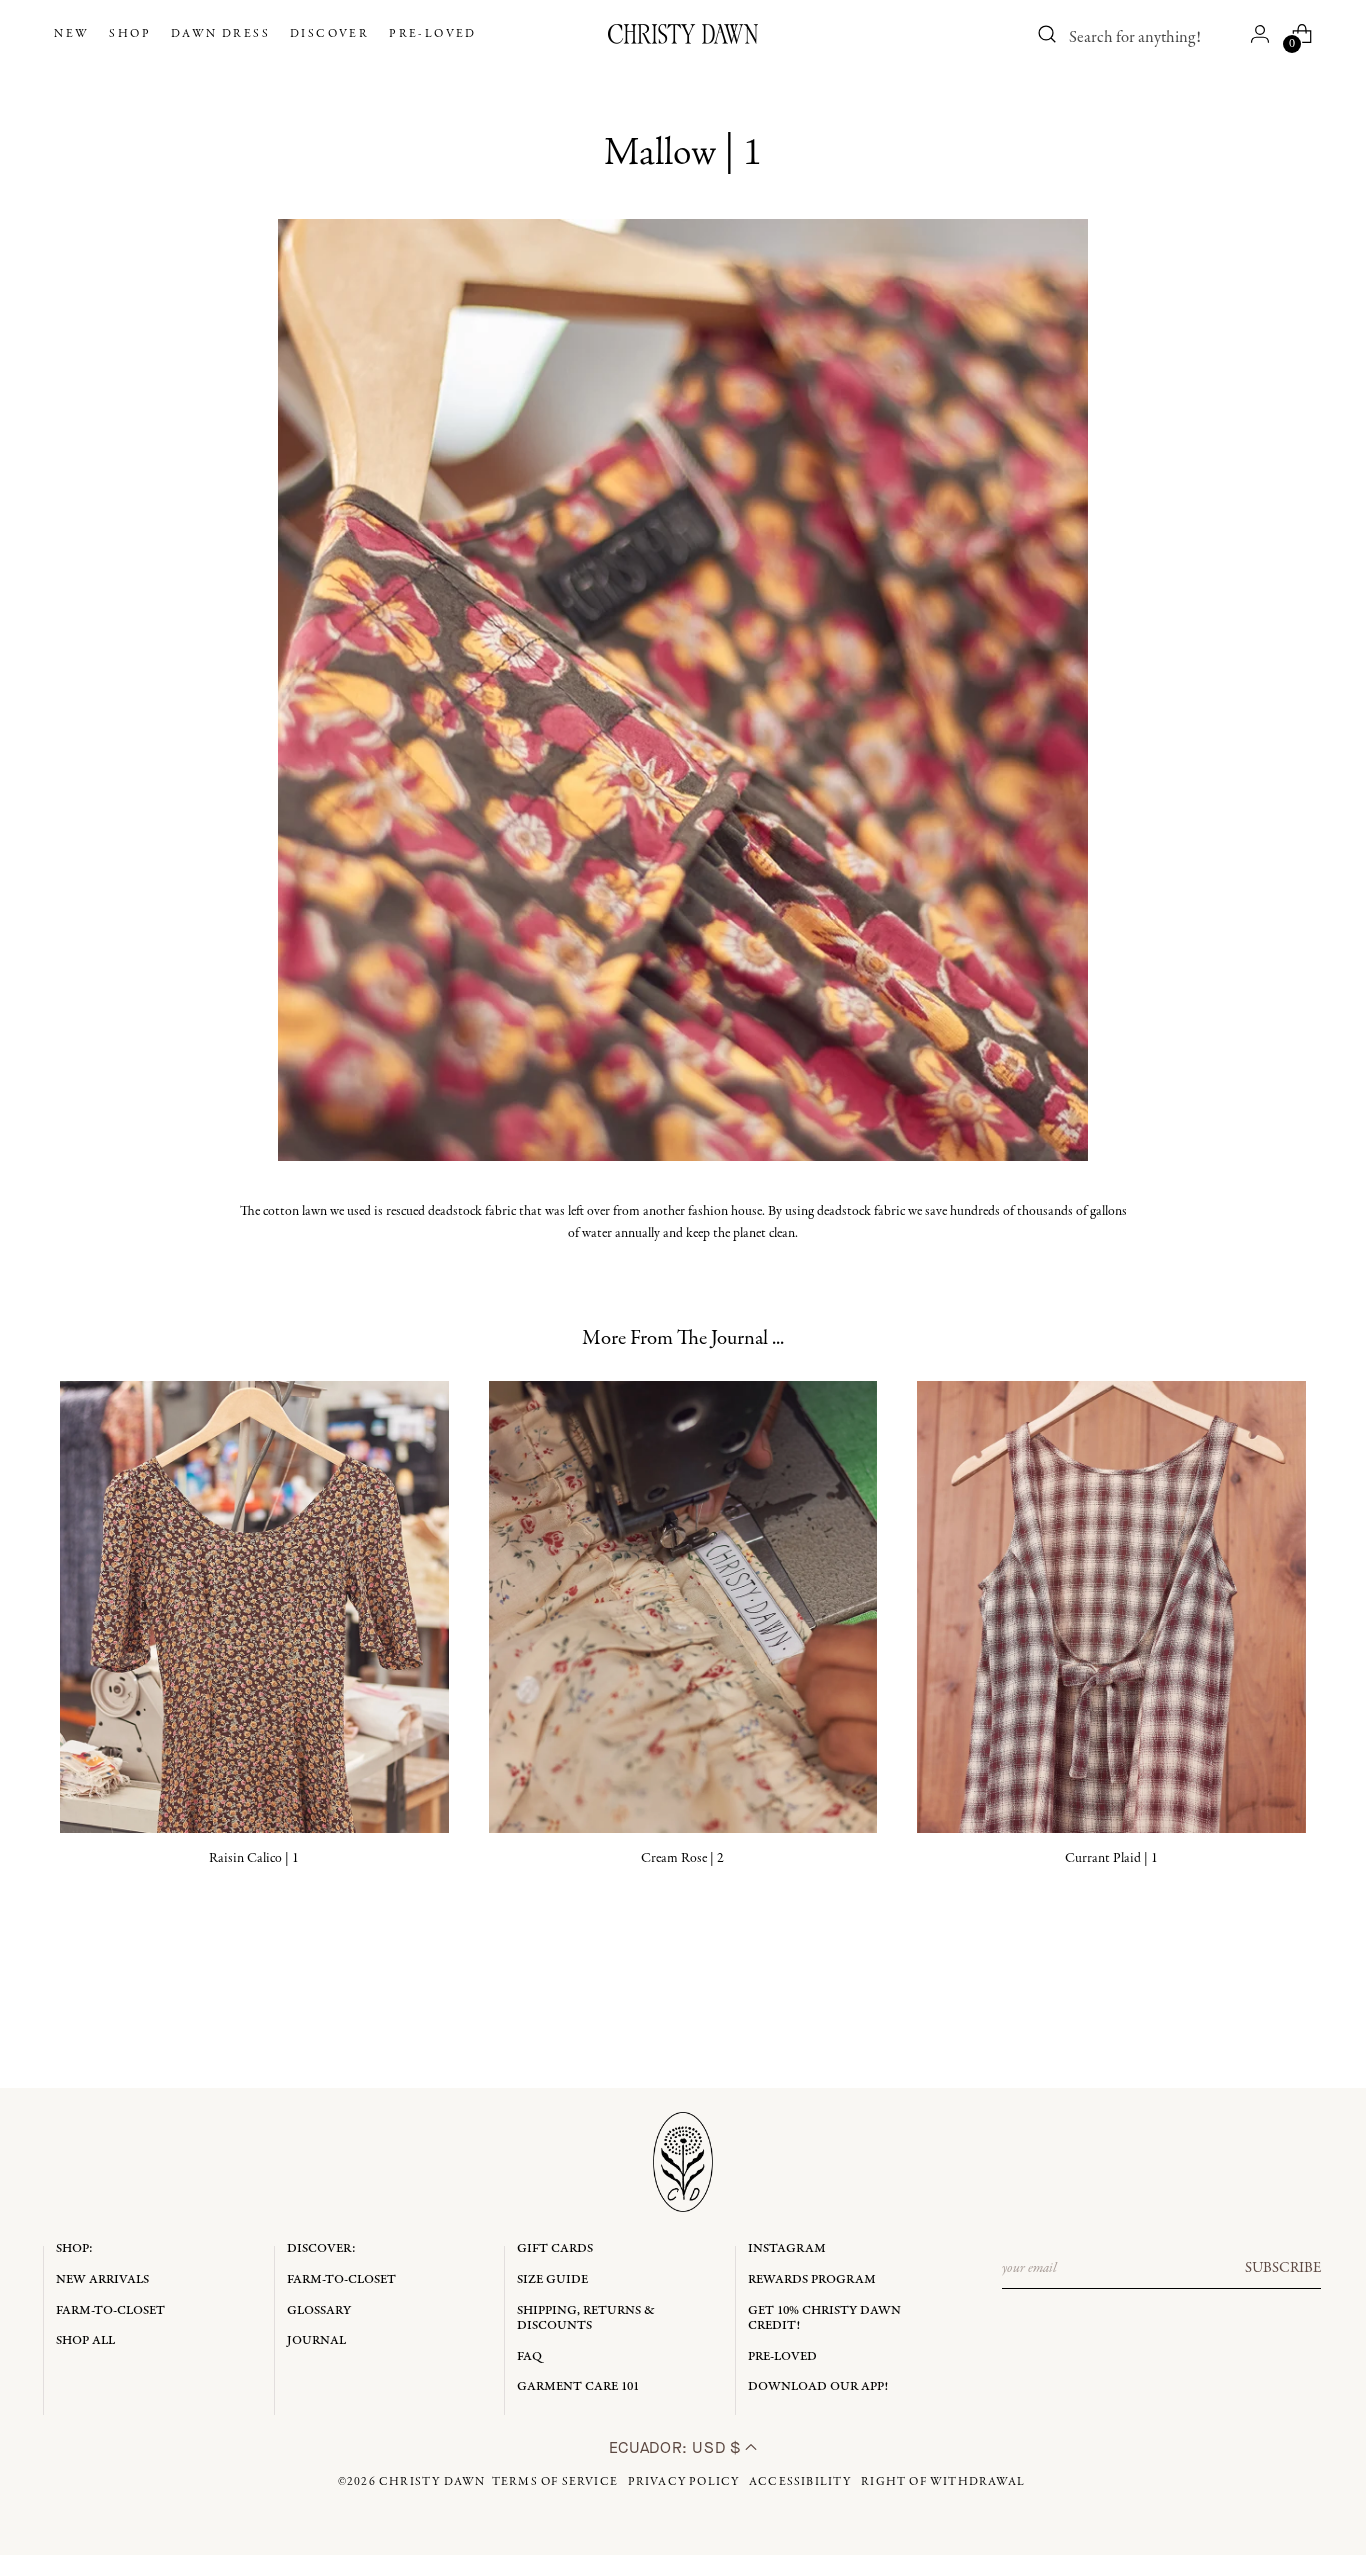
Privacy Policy (684, 2482)
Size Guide (552, 2279)
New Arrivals (102, 2279)
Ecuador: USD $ (677, 2447)
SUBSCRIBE (1283, 2268)
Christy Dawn (432, 2482)
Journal (316, 2340)
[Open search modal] (1048, 34)
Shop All (85, 2340)
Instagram (787, 2248)
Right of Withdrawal (943, 2482)
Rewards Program (812, 2279)
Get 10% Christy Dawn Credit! (824, 2318)
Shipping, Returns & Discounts (586, 2318)
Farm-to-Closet (110, 2310)
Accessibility (800, 2482)
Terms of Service (555, 2482)
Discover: (321, 2248)
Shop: (74, 2248)
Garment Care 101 (578, 2386)
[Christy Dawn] (683, 34)
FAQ (529, 2356)
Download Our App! (818, 2386)
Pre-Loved (782, 2356)
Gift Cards (555, 2248)
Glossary (319, 2310)
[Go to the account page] (1260, 34)
